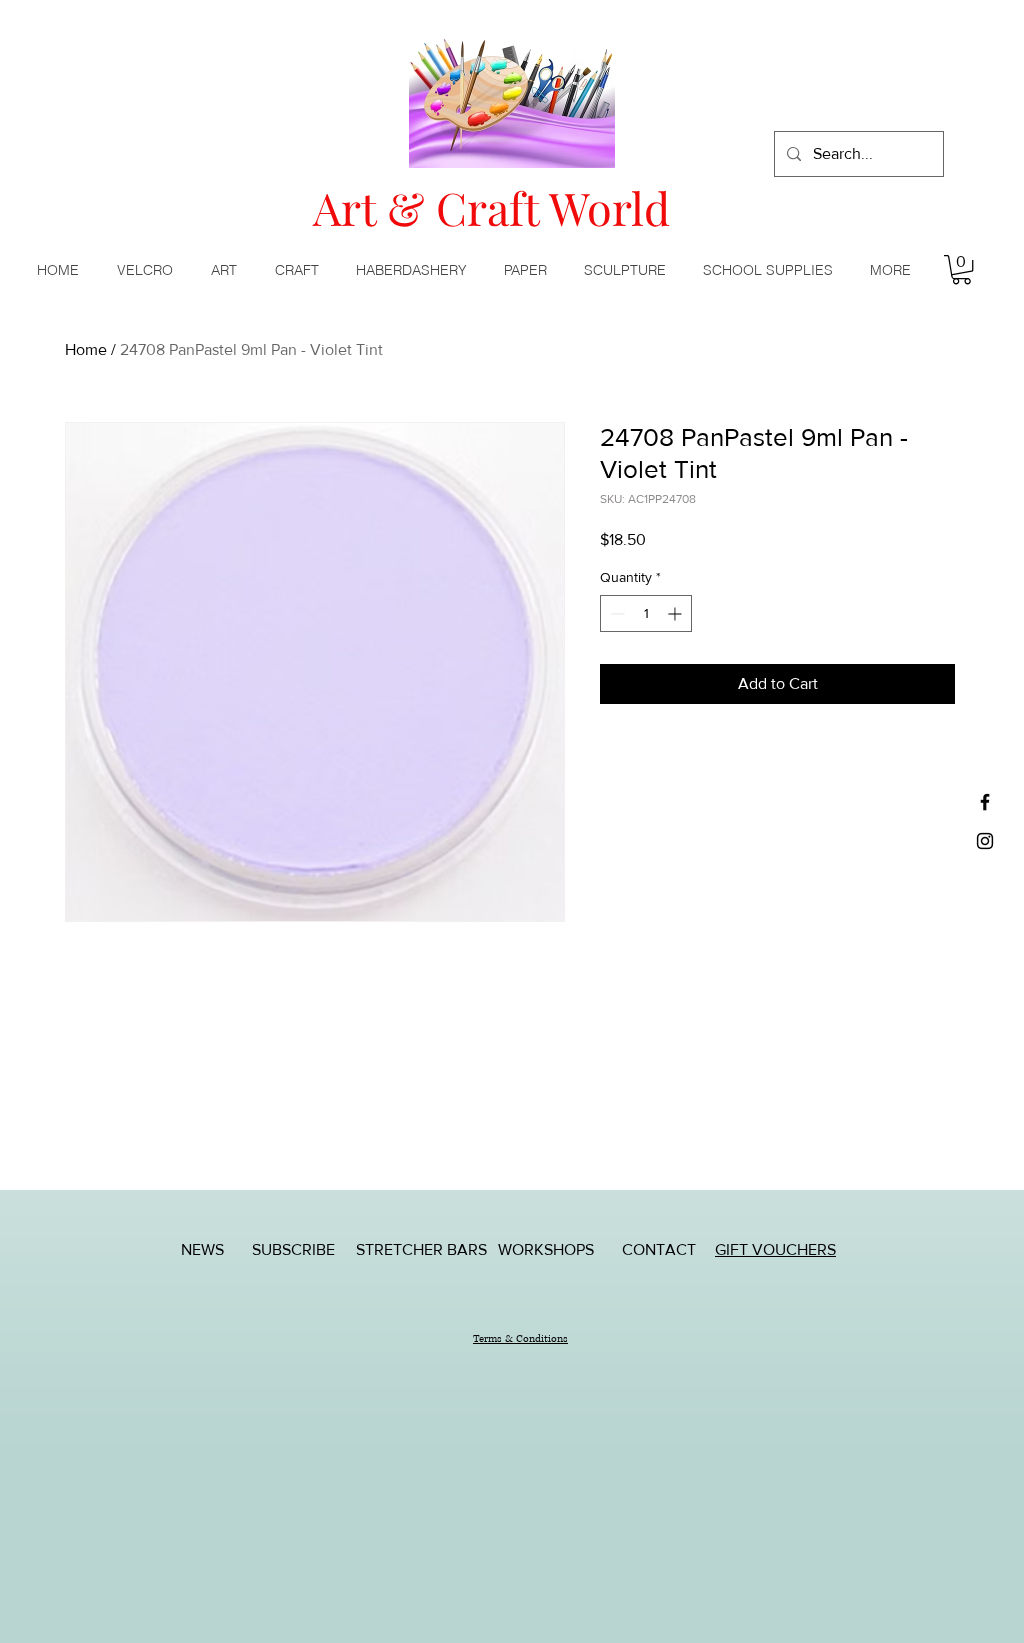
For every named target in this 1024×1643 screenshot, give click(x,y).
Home (86, 349)
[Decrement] (615, 613)
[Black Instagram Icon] (985, 841)
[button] (228, 270)
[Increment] (676, 613)
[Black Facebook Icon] (985, 802)
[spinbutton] (646, 613)
